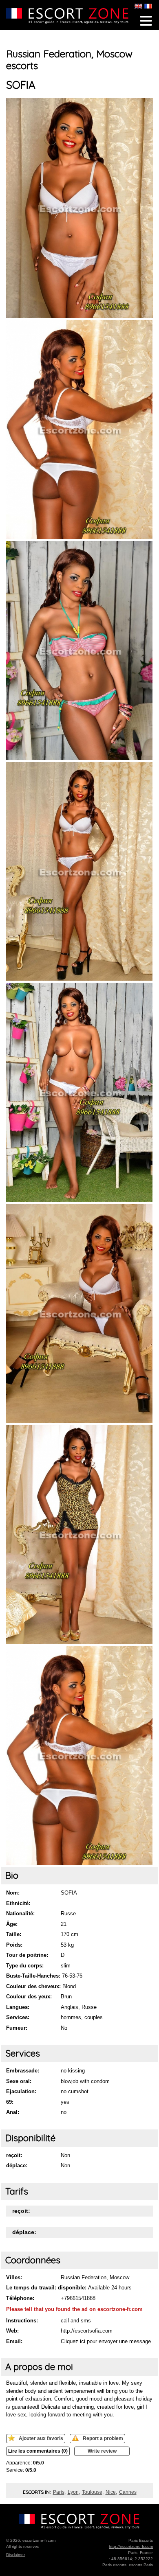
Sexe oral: (19, 2081)
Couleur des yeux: (29, 1997)
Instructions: (22, 2321)
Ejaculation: (21, 2091)
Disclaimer (15, 2555)
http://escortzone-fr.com (131, 2546)
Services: (18, 2017)
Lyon (73, 2492)
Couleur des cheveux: (33, 1986)
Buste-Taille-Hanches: (33, 1976)
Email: (14, 2341)
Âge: (12, 1924)
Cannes (128, 2492)
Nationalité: (20, 1913)
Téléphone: (20, 2298)
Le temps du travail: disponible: (46, 2288)
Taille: (14, 1934)
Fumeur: (17, 2028)
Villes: (14, 2277)
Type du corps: (25, 1966)
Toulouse (92, 2492)
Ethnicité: (18, 1903)
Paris (59, 2492)
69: (10, 2102)
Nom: (13, 1893)
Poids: (14, 1945)
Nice (111, 2492)
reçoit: (14, 2155)
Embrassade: (23, 2071)
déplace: (17, 2165)
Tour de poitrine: (27, 1955)
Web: (12, 2331)
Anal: (13, 2112)
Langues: (18, 2007)
